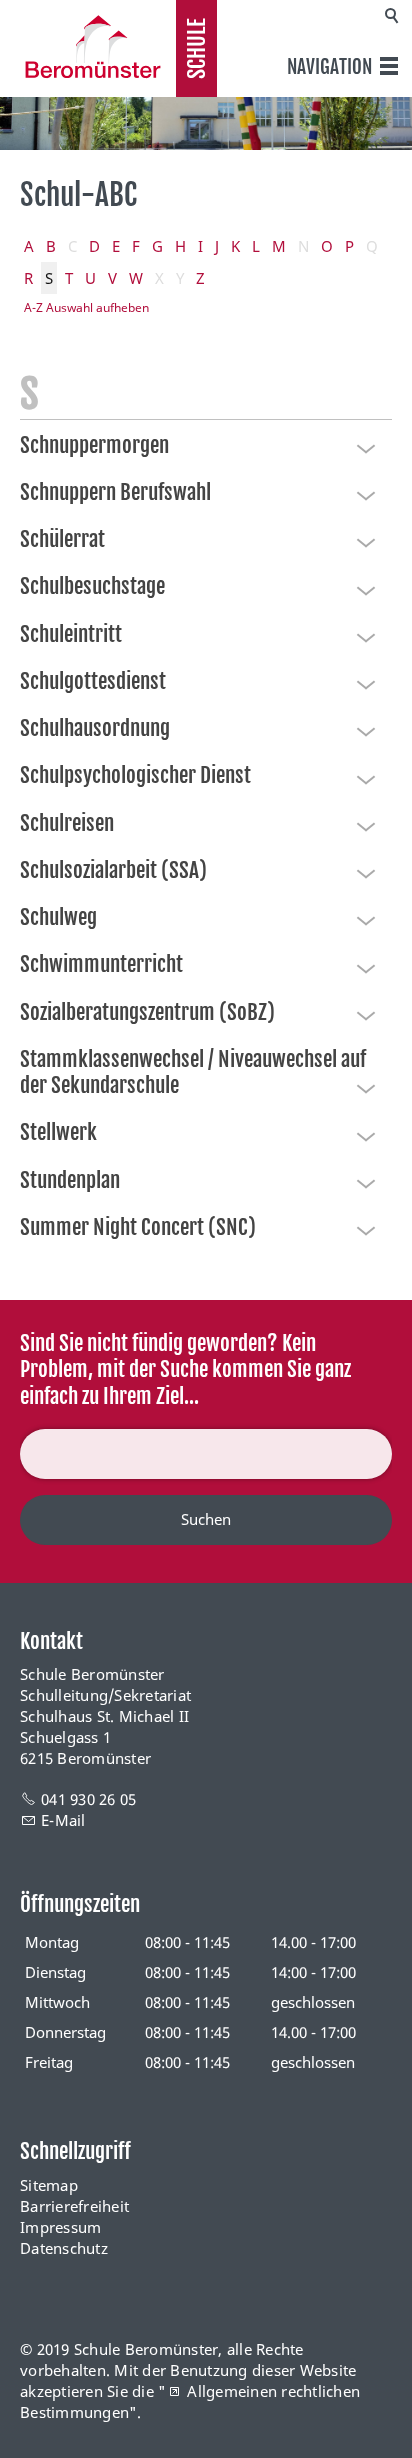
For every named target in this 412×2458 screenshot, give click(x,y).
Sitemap (49, 2185)
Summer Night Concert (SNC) (138, 1227)
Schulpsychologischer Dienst (135, 775)
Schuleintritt (71, 634)
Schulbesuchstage (92, 586)
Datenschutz (64, 2248)
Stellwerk (58, 1132)
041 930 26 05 (88, 1799)
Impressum (60, 2227)
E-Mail (63, 1820)
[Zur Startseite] (88, 46)
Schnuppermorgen (94, 445)
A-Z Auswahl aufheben (86, 307)
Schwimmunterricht (101, 964)
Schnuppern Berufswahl (115, 492)
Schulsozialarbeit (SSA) (113, 870)
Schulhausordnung (95, 728)
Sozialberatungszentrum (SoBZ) (147, 1012)
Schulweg (58, 917)
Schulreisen (67, 823)
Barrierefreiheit (74, 2206)
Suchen (206, 1519)
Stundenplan (70, 1180)
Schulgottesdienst (93, 681)
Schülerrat (62, 539)
